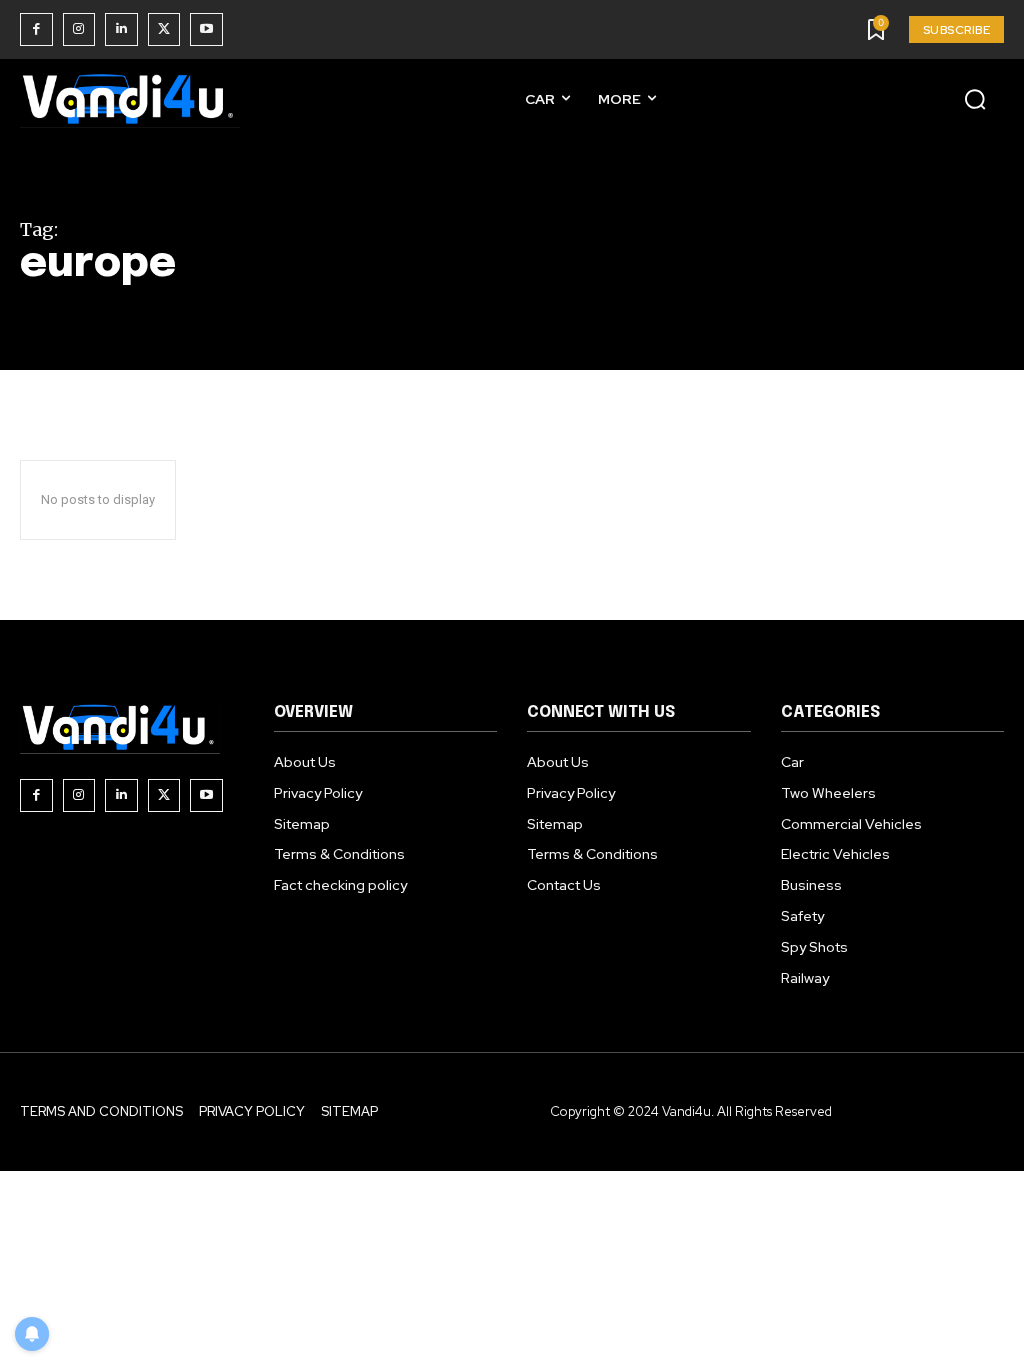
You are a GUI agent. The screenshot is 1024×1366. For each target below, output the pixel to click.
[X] (164, 29)
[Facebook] (36, 29)
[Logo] (130, 98)
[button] (975, 99)
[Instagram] (79, 29)
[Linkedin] (121, 29)
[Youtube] (206, 29)
